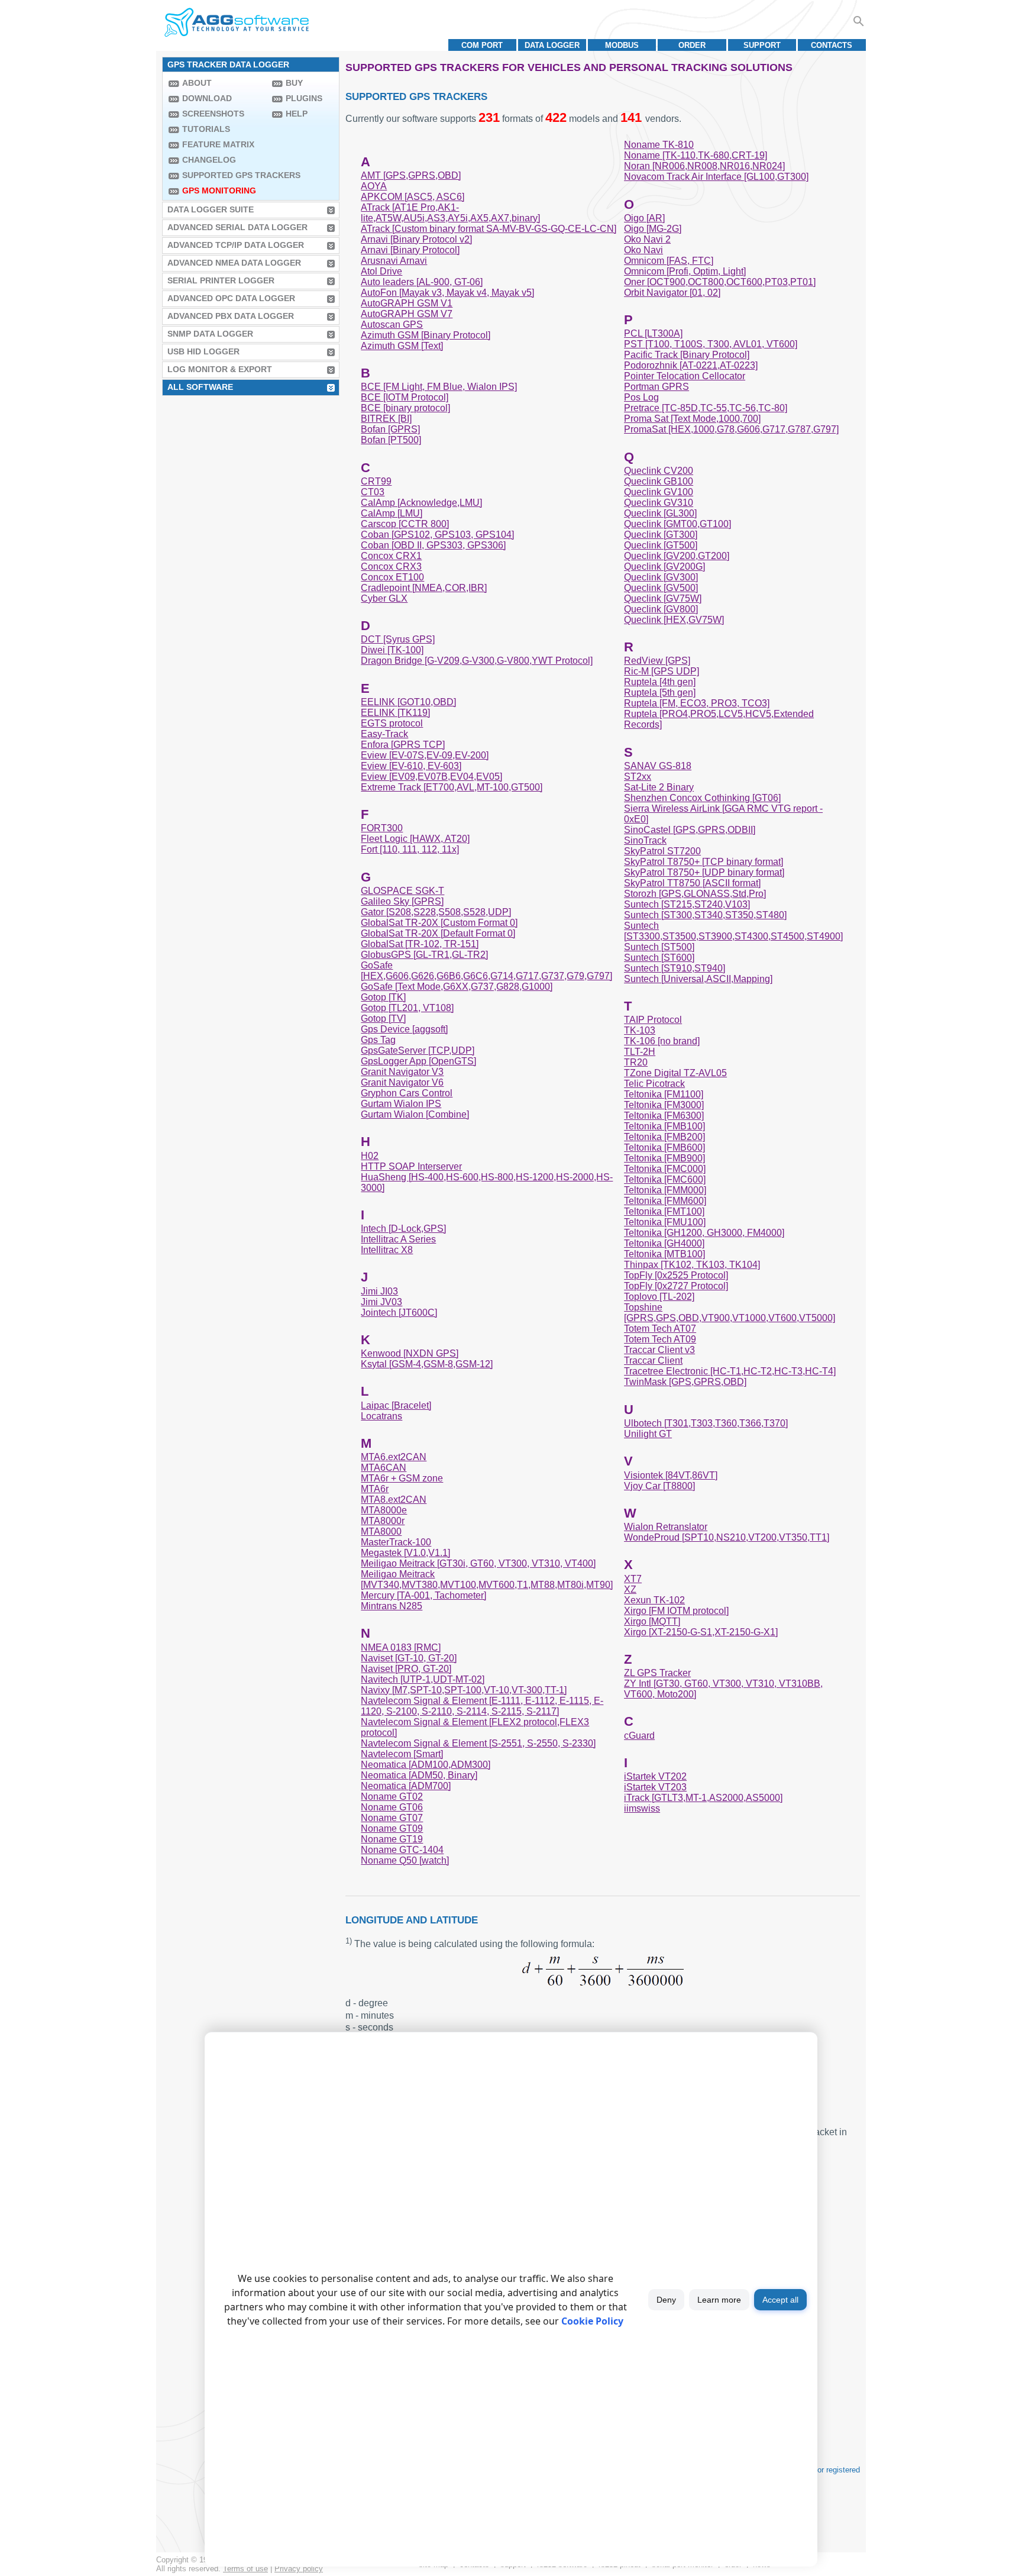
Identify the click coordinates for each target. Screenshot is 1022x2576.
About (197, 83)
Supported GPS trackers (224, 175)
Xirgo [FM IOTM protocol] (676, 1611)
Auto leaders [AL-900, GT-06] (422, 282)
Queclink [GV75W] (663, 598)
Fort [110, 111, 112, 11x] (410, 849)
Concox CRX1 (391, 556)
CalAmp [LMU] (392, 513)
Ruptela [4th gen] (660, 682)
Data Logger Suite (211, 209)
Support (762, 45)
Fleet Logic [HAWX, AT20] (415, 839)
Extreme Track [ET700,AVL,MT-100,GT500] (452, 787)
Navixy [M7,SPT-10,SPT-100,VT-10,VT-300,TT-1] (464, 1690)
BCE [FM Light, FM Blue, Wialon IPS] (439, 387)
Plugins (304, 98)
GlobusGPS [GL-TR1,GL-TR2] (424, 955)
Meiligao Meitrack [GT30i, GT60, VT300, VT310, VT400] (478, 1563)
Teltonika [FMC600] (665, 1179)
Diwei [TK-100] (392, 650)
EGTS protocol (392, 723)
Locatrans (381, 1416)
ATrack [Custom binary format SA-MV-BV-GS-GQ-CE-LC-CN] (489, 229)
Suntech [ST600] (659, 958)
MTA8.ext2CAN (394, 1500)
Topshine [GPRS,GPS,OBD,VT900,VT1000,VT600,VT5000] (730, 1313)
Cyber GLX (384, 598)
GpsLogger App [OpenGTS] (418, 1061)
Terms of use (245, 2569)
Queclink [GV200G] (664, 566)
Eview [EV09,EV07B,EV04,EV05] (431, 777)
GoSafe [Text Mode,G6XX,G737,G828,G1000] (457, 987)
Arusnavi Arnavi (394, 261)
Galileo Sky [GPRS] (402, 901)
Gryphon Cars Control (407, 1093)
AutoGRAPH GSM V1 (407, 303)
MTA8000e (384, 1510)
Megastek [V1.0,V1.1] (405, 1553)
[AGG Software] (236, 22)
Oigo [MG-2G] (653, 229)
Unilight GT (648, 1434)
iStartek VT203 (655, 1787)
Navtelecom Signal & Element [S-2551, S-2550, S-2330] (478, 1743)
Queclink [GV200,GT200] (677, 556)
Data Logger (552, 45)
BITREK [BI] (386, 419)
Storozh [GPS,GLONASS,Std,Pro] (695, 894)
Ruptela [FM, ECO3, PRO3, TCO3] (697, 703)
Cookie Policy (592, 2321)
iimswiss (642, 1808)
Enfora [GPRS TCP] (403, 745)
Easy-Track (384, 734)
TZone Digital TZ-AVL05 (675, 1073)
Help (297, 114)
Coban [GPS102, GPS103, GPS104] (437, 535)
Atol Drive (381, 271)
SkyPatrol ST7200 (662, 851)
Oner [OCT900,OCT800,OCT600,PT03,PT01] (720, 282)
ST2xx (638, 777)
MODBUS (622, 45)
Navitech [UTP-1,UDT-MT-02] (423, 1679)
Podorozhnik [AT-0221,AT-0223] (691, 365)
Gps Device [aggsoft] (404, 1029)
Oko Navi (643, 250)
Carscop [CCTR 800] (405, 524)
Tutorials (206, 129)
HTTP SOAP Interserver (411, 1166)
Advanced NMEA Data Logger (234, 263)
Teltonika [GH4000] (664, 1243)
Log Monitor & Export (220, 369)
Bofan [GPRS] (390, 429)
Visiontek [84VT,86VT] (671, 1475)
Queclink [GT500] (661, 545)
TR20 (636, 1062)
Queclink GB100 (659, 481)
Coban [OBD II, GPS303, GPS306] (433, 545)
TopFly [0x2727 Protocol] (676, 1286)
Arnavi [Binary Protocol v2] (416, 239)
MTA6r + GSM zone (402, 1478)
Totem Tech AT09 (660, 1339)
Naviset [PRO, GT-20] (406, 1669)
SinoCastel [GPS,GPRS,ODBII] (690, 830)
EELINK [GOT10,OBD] (408, 702)
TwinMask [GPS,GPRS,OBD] (685, 1382)
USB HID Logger (203, 351)
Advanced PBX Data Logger (231, 316)
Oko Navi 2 (647, 239)
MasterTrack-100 (396, 1542)
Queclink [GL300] (660, 513)
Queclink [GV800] (661, 609)
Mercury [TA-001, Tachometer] (423, 1595)
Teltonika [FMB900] (664, 1158)
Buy (294, 83)
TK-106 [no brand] (662, 1041)
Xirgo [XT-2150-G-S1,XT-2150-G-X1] (701, 1632)
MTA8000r (383, 1521)
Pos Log (641, 397)
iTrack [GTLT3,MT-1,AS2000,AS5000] (703, 1798)
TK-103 (640, 1030)
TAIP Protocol (653, 1020)
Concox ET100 (392, 577)
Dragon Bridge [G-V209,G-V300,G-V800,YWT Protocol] (477, 661)
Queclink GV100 (659, 492)
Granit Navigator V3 (402, 1072)
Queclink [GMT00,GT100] (677, 524)
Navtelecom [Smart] (402, 1754)
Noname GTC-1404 (402, 1850)
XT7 (633, 1579)
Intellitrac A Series (398, 1239)
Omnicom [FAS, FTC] (669, 261)
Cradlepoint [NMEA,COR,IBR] (424, 588)
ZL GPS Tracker (657, 1673)
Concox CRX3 (391, 566)
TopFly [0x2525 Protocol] (676, 1275)
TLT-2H (640, 1052)
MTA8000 (381, 1531)
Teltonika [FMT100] (664, 1211)
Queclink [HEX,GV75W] (674, 620)
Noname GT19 (392, 1839)
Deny (666, 2300)
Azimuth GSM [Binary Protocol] (426, 335)
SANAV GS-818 (658, 766)
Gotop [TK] (383, 997)
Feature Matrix (218, 144)
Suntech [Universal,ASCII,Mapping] (698, 979)
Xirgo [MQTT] (652, 1621)
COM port (482, 45)
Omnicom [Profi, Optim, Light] (685, 271)
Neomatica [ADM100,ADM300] (426, 1765)
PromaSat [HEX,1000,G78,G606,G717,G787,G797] (731, 429)
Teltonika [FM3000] (664, 1105)
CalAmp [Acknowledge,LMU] (421, 503)
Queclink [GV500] (661, 588)
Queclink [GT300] (661, 535)
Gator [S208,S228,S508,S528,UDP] (436, 912)
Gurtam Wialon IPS (401, 1104)
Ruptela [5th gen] (660, 693)
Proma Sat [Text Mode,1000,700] (692, 419)
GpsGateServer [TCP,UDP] (418, 1050)
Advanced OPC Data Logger (231, 298)
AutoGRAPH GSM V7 (407, 314)
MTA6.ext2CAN (394, 1457)
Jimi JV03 (381, 1302)
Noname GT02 (392, 1797)
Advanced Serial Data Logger (237, 227)
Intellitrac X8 (387, 1250)
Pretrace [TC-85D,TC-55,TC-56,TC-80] (706, 408)
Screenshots (213, 114)
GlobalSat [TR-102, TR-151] (420, 944)
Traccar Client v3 (659, 1350)
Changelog (209, 160)
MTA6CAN (384, 1468)
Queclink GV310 (659, 503)
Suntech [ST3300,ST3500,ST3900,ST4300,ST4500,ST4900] (733, 931)
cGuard (639, 1736)
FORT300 (382, 828)
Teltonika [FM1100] (664, 1094)
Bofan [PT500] (391, 440)
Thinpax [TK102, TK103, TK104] (692, 1265)
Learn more (719, 2300)
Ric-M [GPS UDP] (662, 671)
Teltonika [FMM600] (665, 1201)
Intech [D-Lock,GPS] (403, 1229)
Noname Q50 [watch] (405, 1860)
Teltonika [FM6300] (664, 1116)
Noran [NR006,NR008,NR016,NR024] (704, 166)
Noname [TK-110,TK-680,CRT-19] (696, 155)
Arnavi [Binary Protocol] (410, 250)
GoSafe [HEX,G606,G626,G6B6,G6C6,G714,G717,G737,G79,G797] (486, 971)
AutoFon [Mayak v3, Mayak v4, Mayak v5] (447, 293)
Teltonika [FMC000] (665, 1169)
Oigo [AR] (644, 218)
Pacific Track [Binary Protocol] (687, 355)
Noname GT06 (392, 1807)
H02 (370, 1156)
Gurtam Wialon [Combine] (415, 1114)
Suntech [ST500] (659, 947)
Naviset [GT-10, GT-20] (409, 1658)
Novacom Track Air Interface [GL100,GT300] (716, 177)
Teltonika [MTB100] (664, 1254)
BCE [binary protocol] (405, 408)
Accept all (780, 2300)
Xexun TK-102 (654, 1600)
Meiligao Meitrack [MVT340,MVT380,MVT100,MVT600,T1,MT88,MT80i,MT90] (487, 1579)
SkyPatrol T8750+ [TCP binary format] (704, 862)
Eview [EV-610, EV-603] (411, 766)
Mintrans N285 (392, 1606)
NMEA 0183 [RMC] (401, 1647)
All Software (200, 387)
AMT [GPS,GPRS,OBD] (411, 175)
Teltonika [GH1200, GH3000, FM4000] (704, 1233)
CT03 (373, 492)
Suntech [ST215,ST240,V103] (687, 904)
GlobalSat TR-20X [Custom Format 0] (439, 923)
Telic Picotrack (654, 1084)
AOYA (374, 186)
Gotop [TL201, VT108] (407, 1008)
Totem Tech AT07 (660, 1329)
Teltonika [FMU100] (665, 1222)
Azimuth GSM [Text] (402, 346)
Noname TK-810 (659, 145)
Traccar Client (653, 1360)
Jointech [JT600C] (399, 1313)
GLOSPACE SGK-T (402, 891)
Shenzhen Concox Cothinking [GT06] (702, 798)
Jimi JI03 (379, 1291)
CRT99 (376, 481)
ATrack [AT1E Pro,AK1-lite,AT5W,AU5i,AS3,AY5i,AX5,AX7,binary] (450, 213)
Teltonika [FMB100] (664, 1126)
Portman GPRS (656, 387)
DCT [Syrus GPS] (398, 639)
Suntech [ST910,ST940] (675, 968)
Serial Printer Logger (221, 280)
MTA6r (375, 1489)
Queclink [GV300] (661, 577)
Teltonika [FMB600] (664, 1147)
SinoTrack (645, 840)
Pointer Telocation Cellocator (685, 376)
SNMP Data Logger (210, 334)
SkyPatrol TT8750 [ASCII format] (692, 883)
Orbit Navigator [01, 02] (672, 293)
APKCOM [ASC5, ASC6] (413, 197)
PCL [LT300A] (653, 333)
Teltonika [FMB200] (664, 1137)
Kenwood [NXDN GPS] (410, 1353)
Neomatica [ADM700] (406, 1786)
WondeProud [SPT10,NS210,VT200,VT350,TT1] (727, 1537)
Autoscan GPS (392, 325)
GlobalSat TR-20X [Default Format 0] (438, 933)
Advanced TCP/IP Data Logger (236, 245)
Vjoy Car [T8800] (659, 1486)
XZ (630, 1589)
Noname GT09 (392, 1828)
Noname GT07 (392, 1818)
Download (207, 98)
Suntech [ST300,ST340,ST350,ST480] (705, 915)
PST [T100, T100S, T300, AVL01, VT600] (711, 344)
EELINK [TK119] (395, 713)
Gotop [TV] (383, 1019)
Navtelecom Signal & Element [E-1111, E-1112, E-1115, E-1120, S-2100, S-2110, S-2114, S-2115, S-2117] (482, 1706)
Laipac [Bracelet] (396, 1405)
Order (692, 45)
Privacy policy (299, 2569)
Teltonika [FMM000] (665, 1190)
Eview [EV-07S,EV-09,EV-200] (425, 755)
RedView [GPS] (657, 661)
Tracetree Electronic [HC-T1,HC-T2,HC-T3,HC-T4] (730, 1371)
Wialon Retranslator (666, 1527)
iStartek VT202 (655, 1776)
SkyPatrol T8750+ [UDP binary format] (704, 872)
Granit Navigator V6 (402, 1082)
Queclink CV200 (659, 471)
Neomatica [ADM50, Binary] (419, 1775)
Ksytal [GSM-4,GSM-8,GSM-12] (427, 1364)
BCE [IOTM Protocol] (405, 397)
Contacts (832, 45)
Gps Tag (378, 1040)
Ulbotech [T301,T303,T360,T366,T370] (706, 1423)
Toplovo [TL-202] (659, 1297)
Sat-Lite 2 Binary (659, 787)
